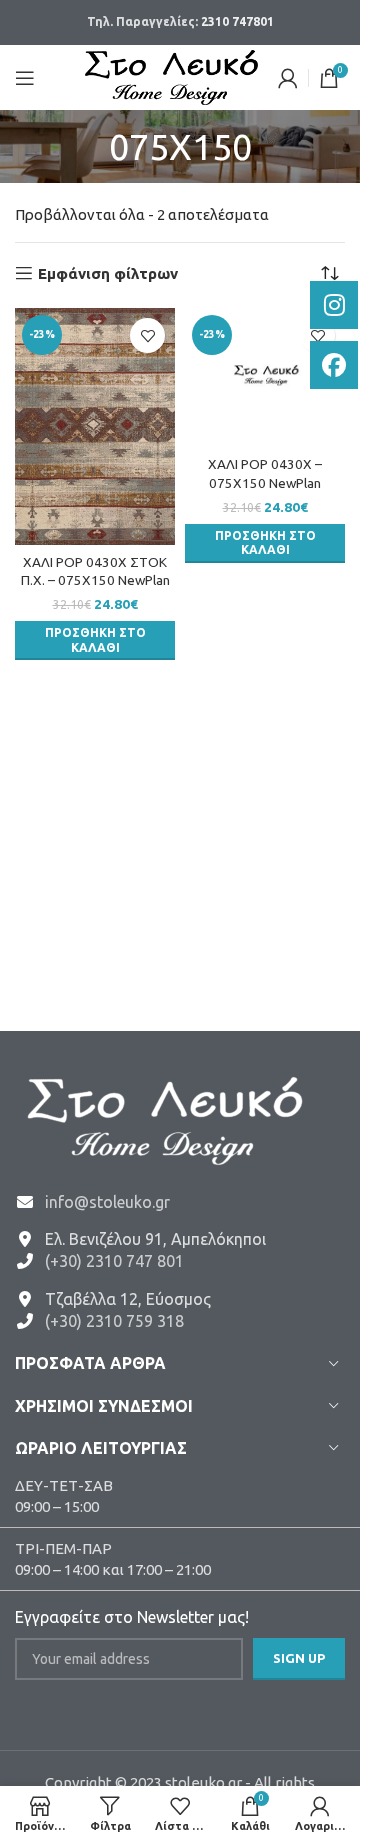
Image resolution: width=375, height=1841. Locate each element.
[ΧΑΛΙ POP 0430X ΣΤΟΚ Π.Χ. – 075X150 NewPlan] (95, 426)
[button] (95, 640)
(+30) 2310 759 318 (114, 1321)
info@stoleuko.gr (107, 1202)
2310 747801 (237, 21)
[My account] (288, 78)
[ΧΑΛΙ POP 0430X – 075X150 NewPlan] (265, 378)
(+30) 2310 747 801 (114, 1261)
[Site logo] (171, 75)
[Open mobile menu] (25, 78)
